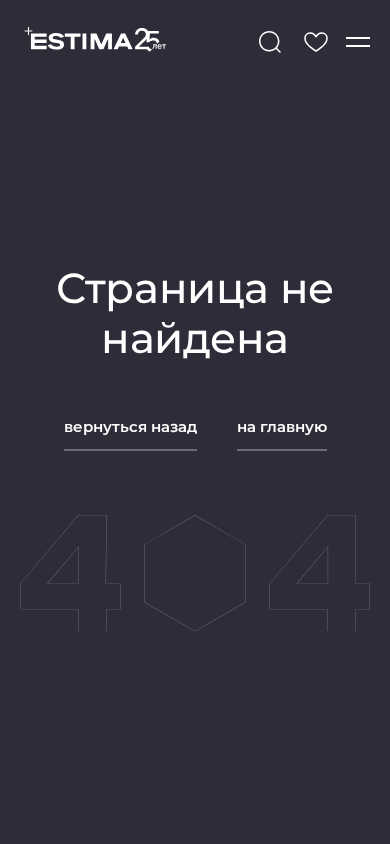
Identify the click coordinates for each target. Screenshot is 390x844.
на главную (282, 426)
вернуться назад (130, 426)
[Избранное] (316, 42)
